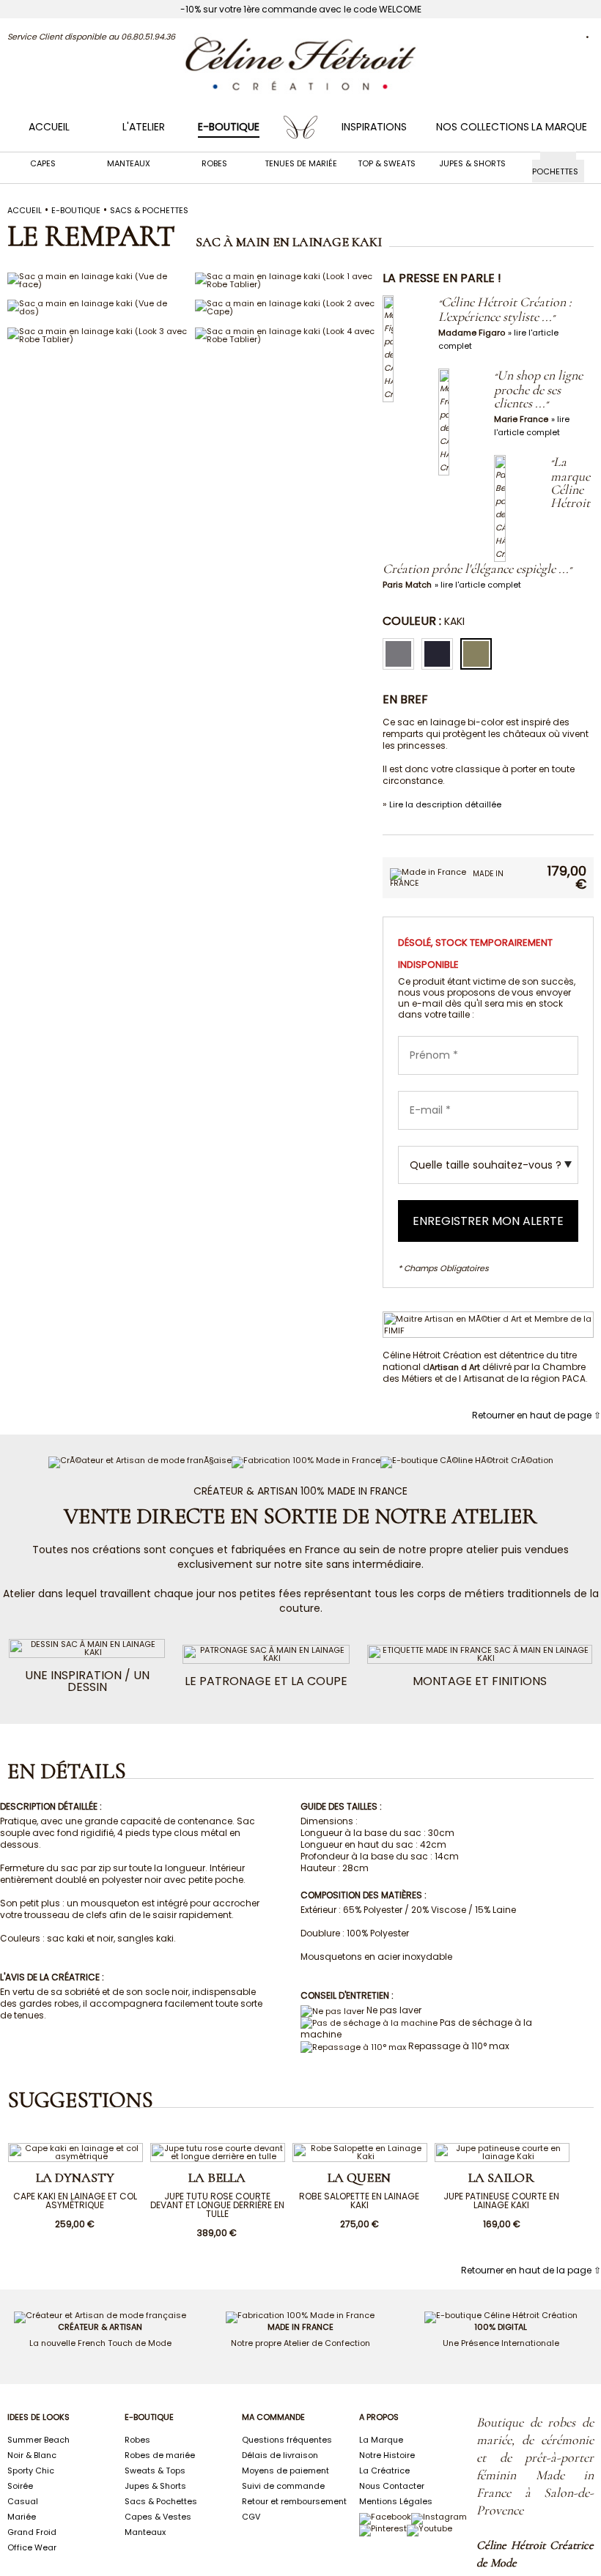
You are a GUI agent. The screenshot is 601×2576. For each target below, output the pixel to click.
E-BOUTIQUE (229, 127)
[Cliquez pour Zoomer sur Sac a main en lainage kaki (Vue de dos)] (97, 311)
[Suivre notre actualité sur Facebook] (385, 2517)
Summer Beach (38, 2440)
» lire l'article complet (478, 585)
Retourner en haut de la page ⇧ (531, 2270)
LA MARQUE (559, 127)
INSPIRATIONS (374, 127)
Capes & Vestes (158, 2517)
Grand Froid (32, 2532)
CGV (251, 2517)
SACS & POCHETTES (149, 210)
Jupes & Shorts (472, 163)
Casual (23, 2501)
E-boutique (76, 210)
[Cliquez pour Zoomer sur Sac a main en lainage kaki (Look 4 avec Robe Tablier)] (285, 339)
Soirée (20, 2486)
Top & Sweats (387, 163)
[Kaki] (480, 654)
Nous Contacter (392, 2486)
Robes (214, 163)
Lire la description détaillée (445, 804)
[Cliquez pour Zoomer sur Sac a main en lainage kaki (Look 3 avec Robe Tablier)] (97, 339)
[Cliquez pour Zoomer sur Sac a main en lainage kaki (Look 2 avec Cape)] (285, 311)
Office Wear (32, 2547)
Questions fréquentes (287, 2440)
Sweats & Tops (155, 2470)
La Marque (381, 2440)
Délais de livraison (280, 2455)
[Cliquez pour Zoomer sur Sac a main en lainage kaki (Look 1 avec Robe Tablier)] (285, 284)
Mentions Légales (396, 2501)
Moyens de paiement (285, 2470)
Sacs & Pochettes (555, 167)
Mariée (22, 2517)
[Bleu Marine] (441, 654)
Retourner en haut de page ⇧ (537, 1415)
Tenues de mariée (301, 163)
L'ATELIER (144, 127)
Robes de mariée (160, 2455)
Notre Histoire (387, 2455)
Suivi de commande (283, 2486)
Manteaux (129, 163)
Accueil (49, 127)
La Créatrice (384, 2470)
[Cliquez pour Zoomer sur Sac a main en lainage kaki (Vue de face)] (97, 284)
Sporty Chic (31, 2470)
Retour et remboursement (294, 2501)
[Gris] (402, 654)
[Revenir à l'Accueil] (300, 91)
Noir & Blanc (32, 2455)
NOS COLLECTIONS (483, 127)
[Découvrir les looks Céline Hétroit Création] (439, 2517)
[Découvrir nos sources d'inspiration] (383, 2528)
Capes (43, 163)
